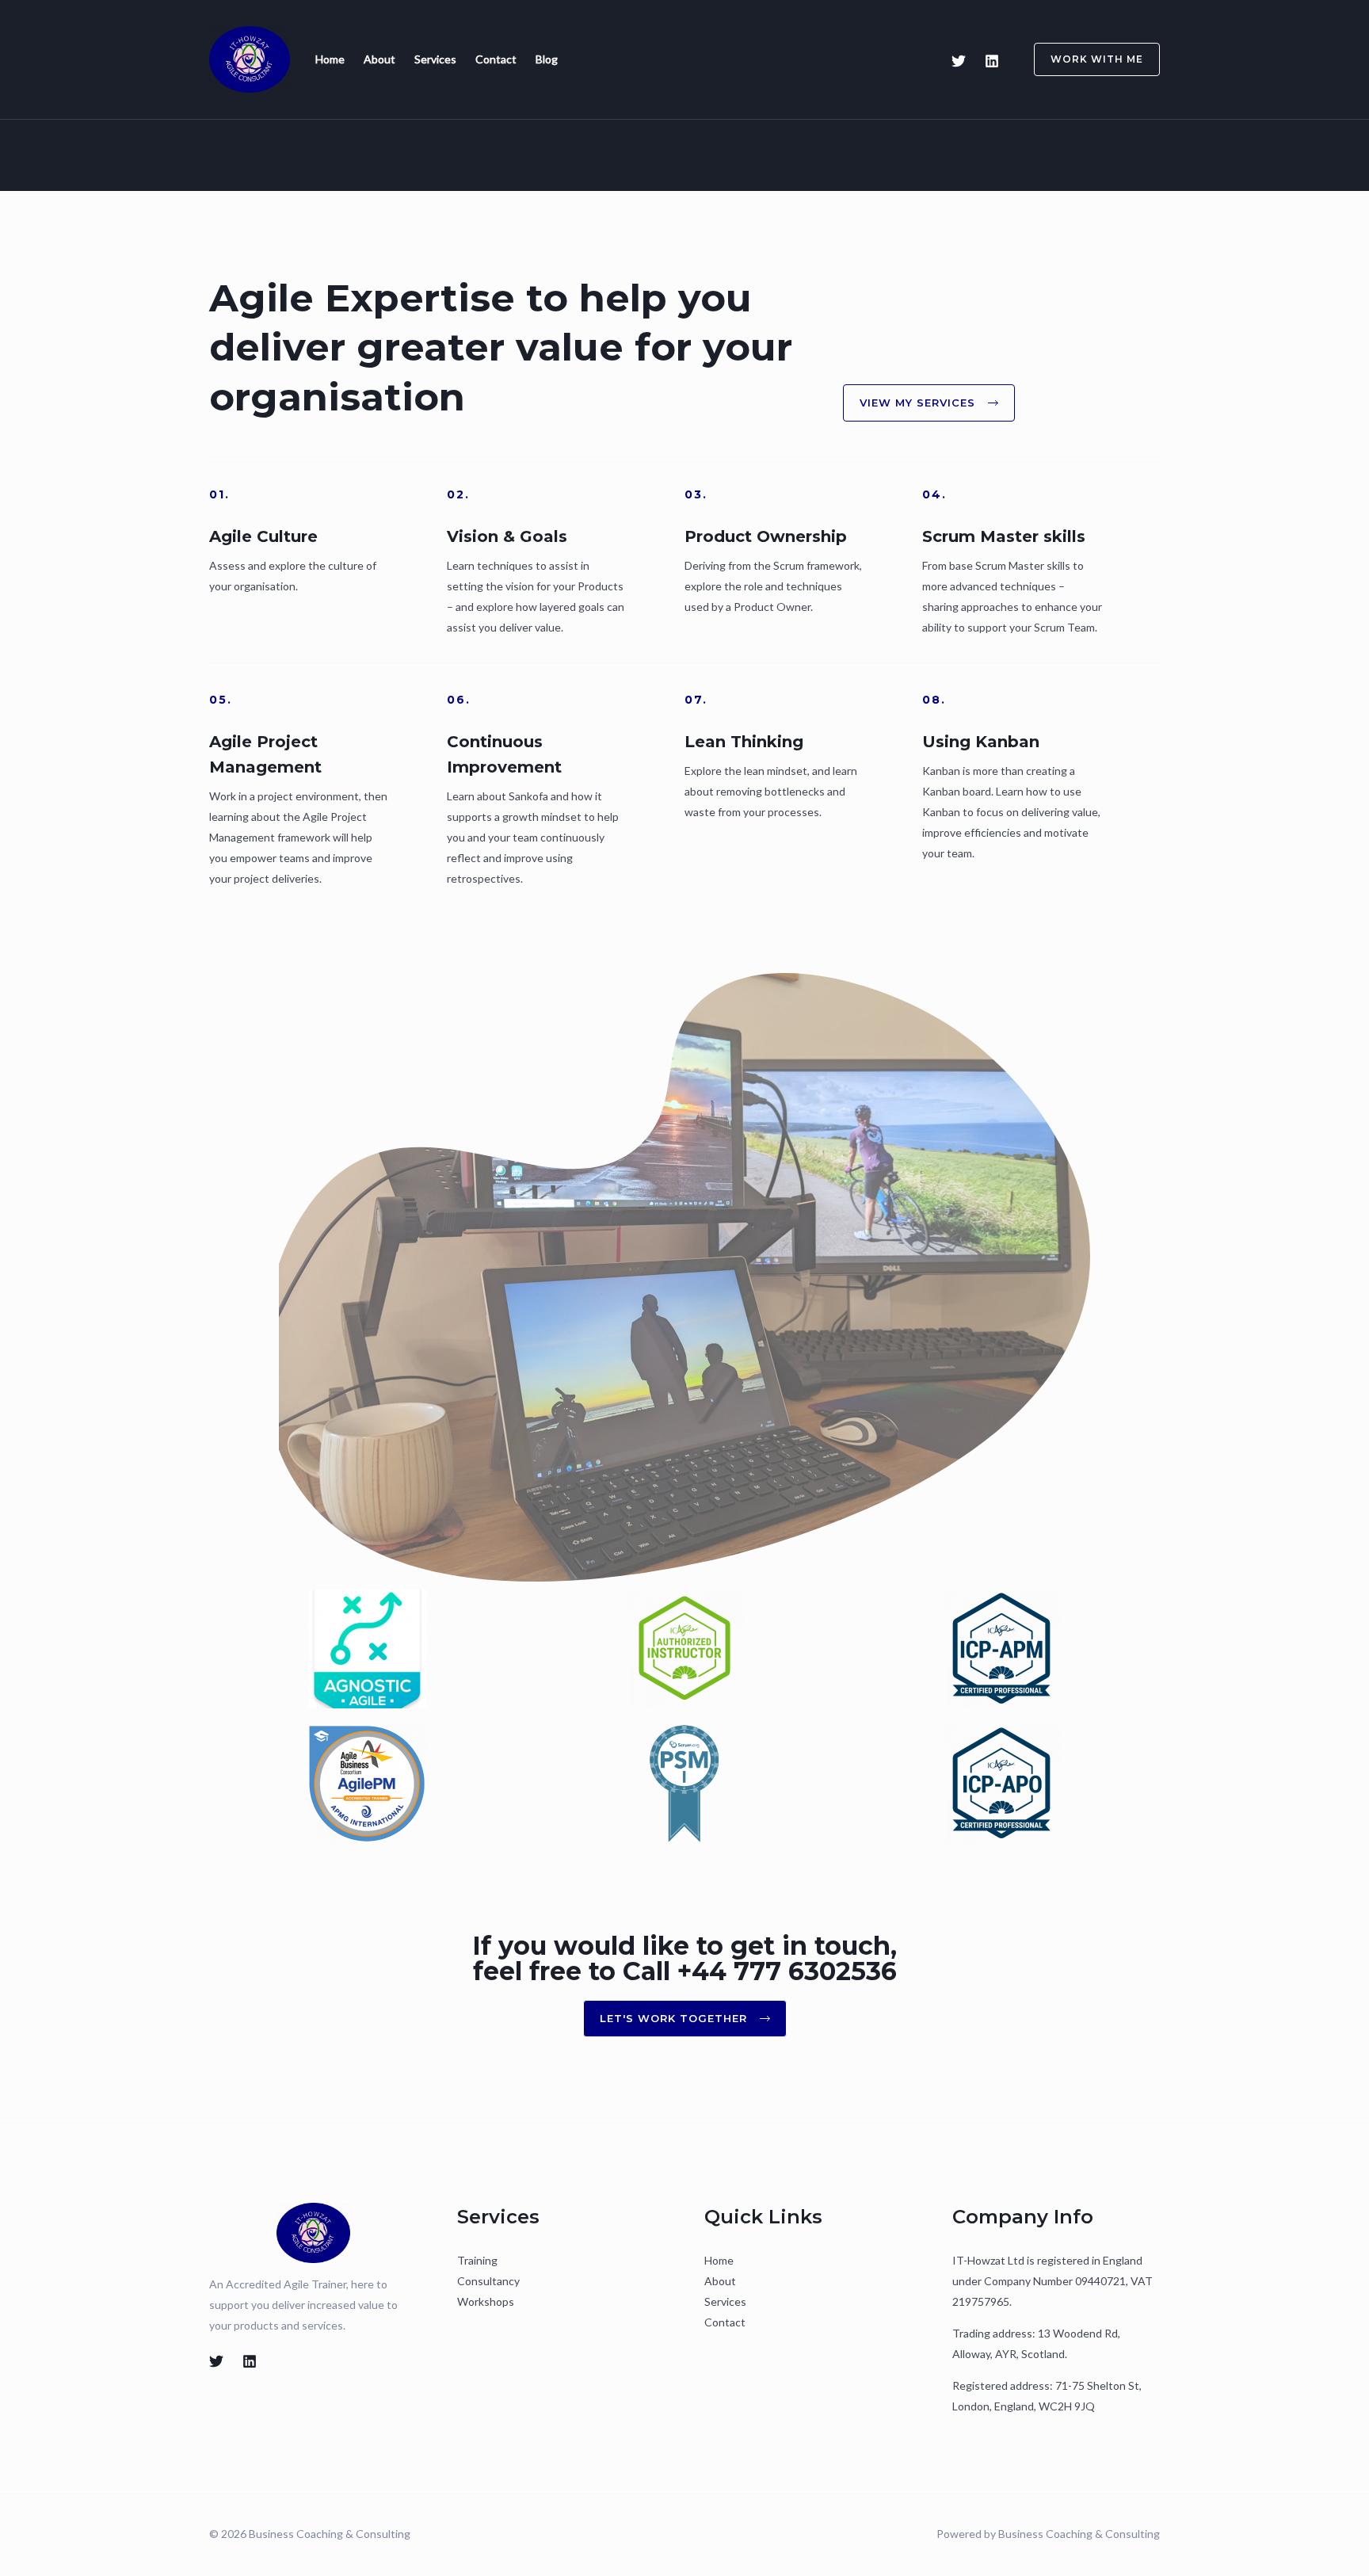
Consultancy (488, 2281)
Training (477, 2260)
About (379, 59)
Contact (496, 59)
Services (435, 59)
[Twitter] (959, 61)
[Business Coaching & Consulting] (250, 57)
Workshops (486, 2301)
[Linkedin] (992, 61)
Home (330, 59)
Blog (547, 59)
